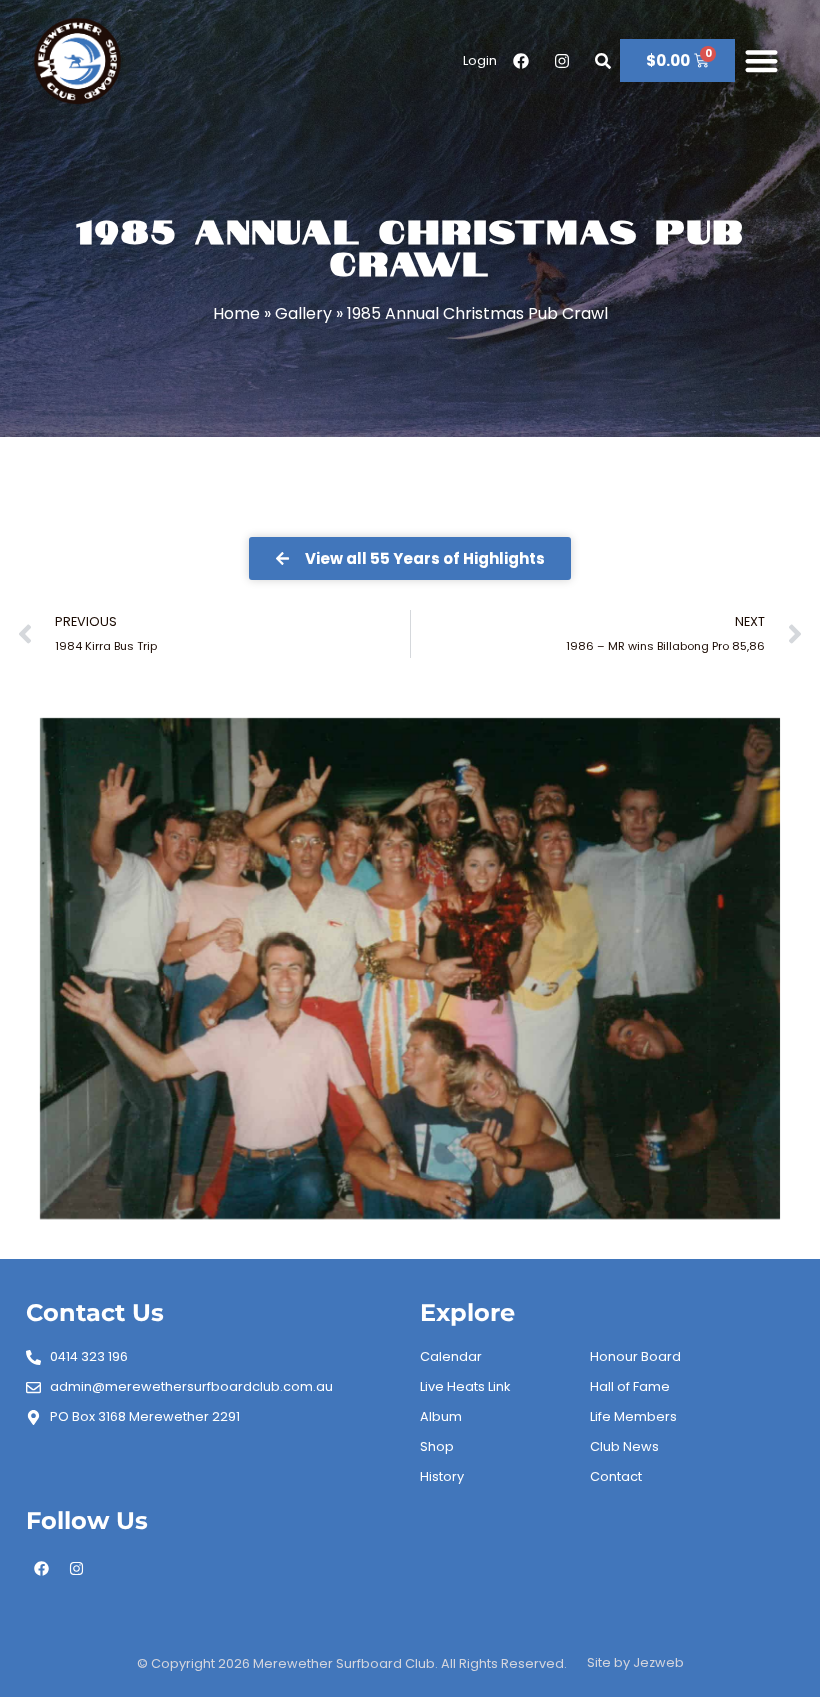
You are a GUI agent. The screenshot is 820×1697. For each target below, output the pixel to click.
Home (236, 313)
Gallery (303, 313)
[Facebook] (41, 1568)
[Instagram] (76, 1568)
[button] (761, 61)
